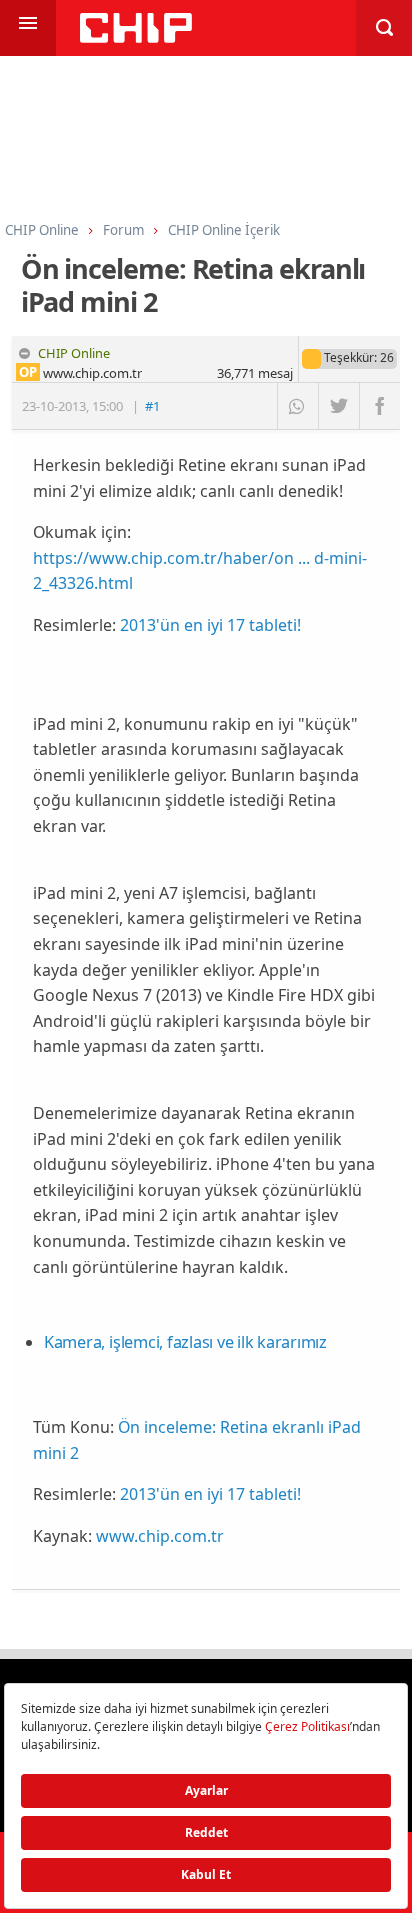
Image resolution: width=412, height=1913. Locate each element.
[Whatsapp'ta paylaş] (297, 406)
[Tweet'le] (338, 406)
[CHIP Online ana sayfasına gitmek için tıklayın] (136, 37)
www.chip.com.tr (160, 1536)
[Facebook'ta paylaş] (379, 406)
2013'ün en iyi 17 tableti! (210, 625)
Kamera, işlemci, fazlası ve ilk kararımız (185, 1342)
